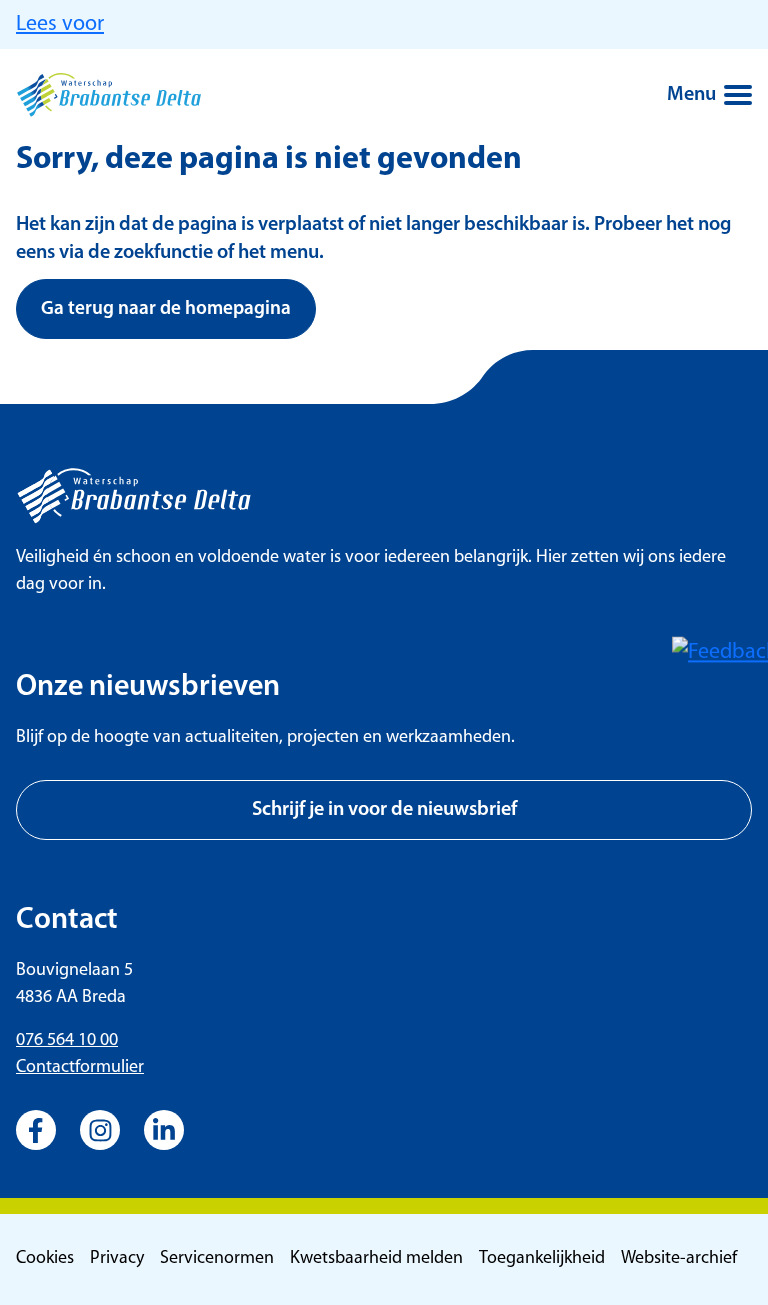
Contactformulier (80, 1068)
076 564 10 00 (67, 1041)
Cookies (45, 1259)
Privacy (117, 1259)
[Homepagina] (109, 95)
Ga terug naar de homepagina (166, 309)
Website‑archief (679, 1259)
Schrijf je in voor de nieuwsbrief (384, 810)
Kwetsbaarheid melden (376, 1259)
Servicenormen (217, 1259)
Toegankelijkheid (542, 1259)
